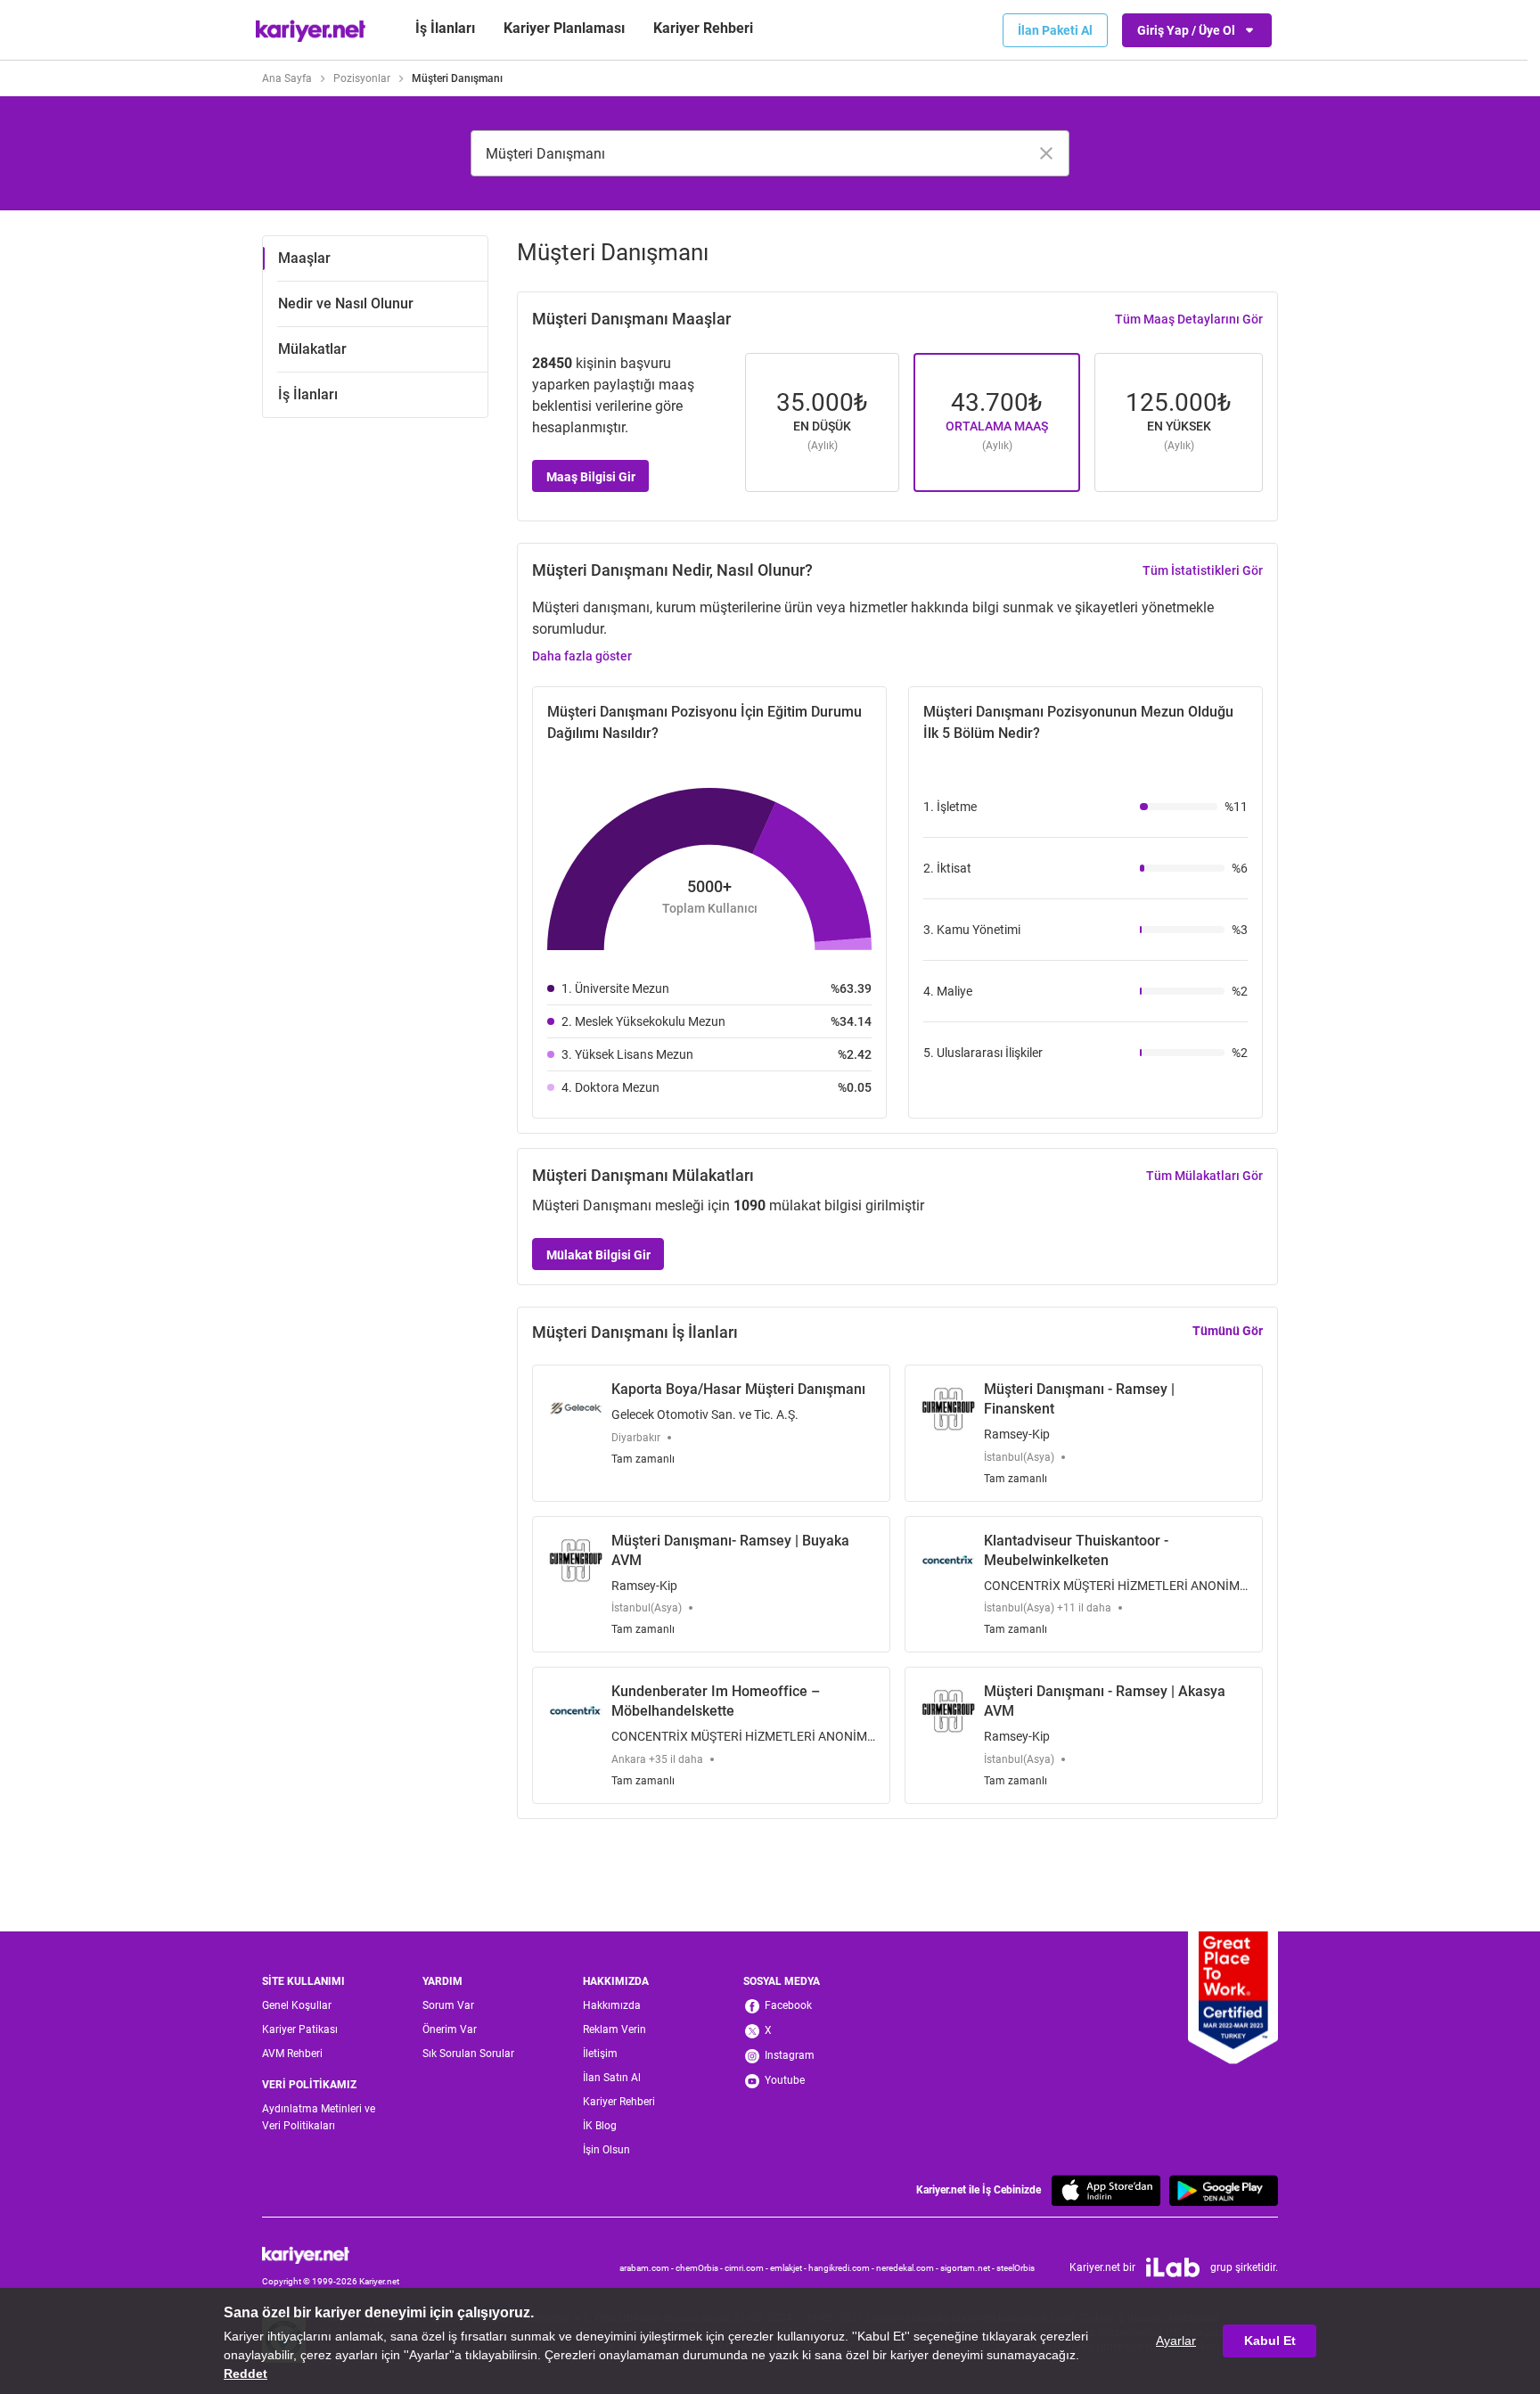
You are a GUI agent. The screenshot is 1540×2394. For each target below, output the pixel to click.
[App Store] (1106, 2190)
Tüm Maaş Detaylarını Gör (1189, 319)
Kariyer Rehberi (619, 2102)
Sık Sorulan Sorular (468, 2054)
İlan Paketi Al (1055, 30)
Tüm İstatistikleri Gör (1203, 570)
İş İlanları (445, 28)
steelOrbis (1016, 2268)
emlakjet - (789, 2268)
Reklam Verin (614, 2029)
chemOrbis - (700, 2268)
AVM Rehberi (292, 2054)
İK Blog (600, 2126)
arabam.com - (647, 2268)
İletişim (600, 2054)
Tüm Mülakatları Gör (1204, 1176)
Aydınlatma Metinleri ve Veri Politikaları (319, 2117)
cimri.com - (747, 2268)
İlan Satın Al (612, 2078)
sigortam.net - (968, 2268)
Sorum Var (448, 2005)
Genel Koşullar (297, 2005)
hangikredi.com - (842, 2268)
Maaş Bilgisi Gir (591, 477)
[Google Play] (1224, 2190)
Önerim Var (450, 2029)
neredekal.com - (908, 2268)
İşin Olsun (606, 2150)
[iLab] (1173, 2267)
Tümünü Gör (1228, 1331)
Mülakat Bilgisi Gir (598, 1255)
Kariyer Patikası (300, 2029)
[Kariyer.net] (331, 2255)
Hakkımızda (612, 2005)
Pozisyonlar (362, 78)
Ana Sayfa (287, 78)
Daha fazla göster (582, 656)
